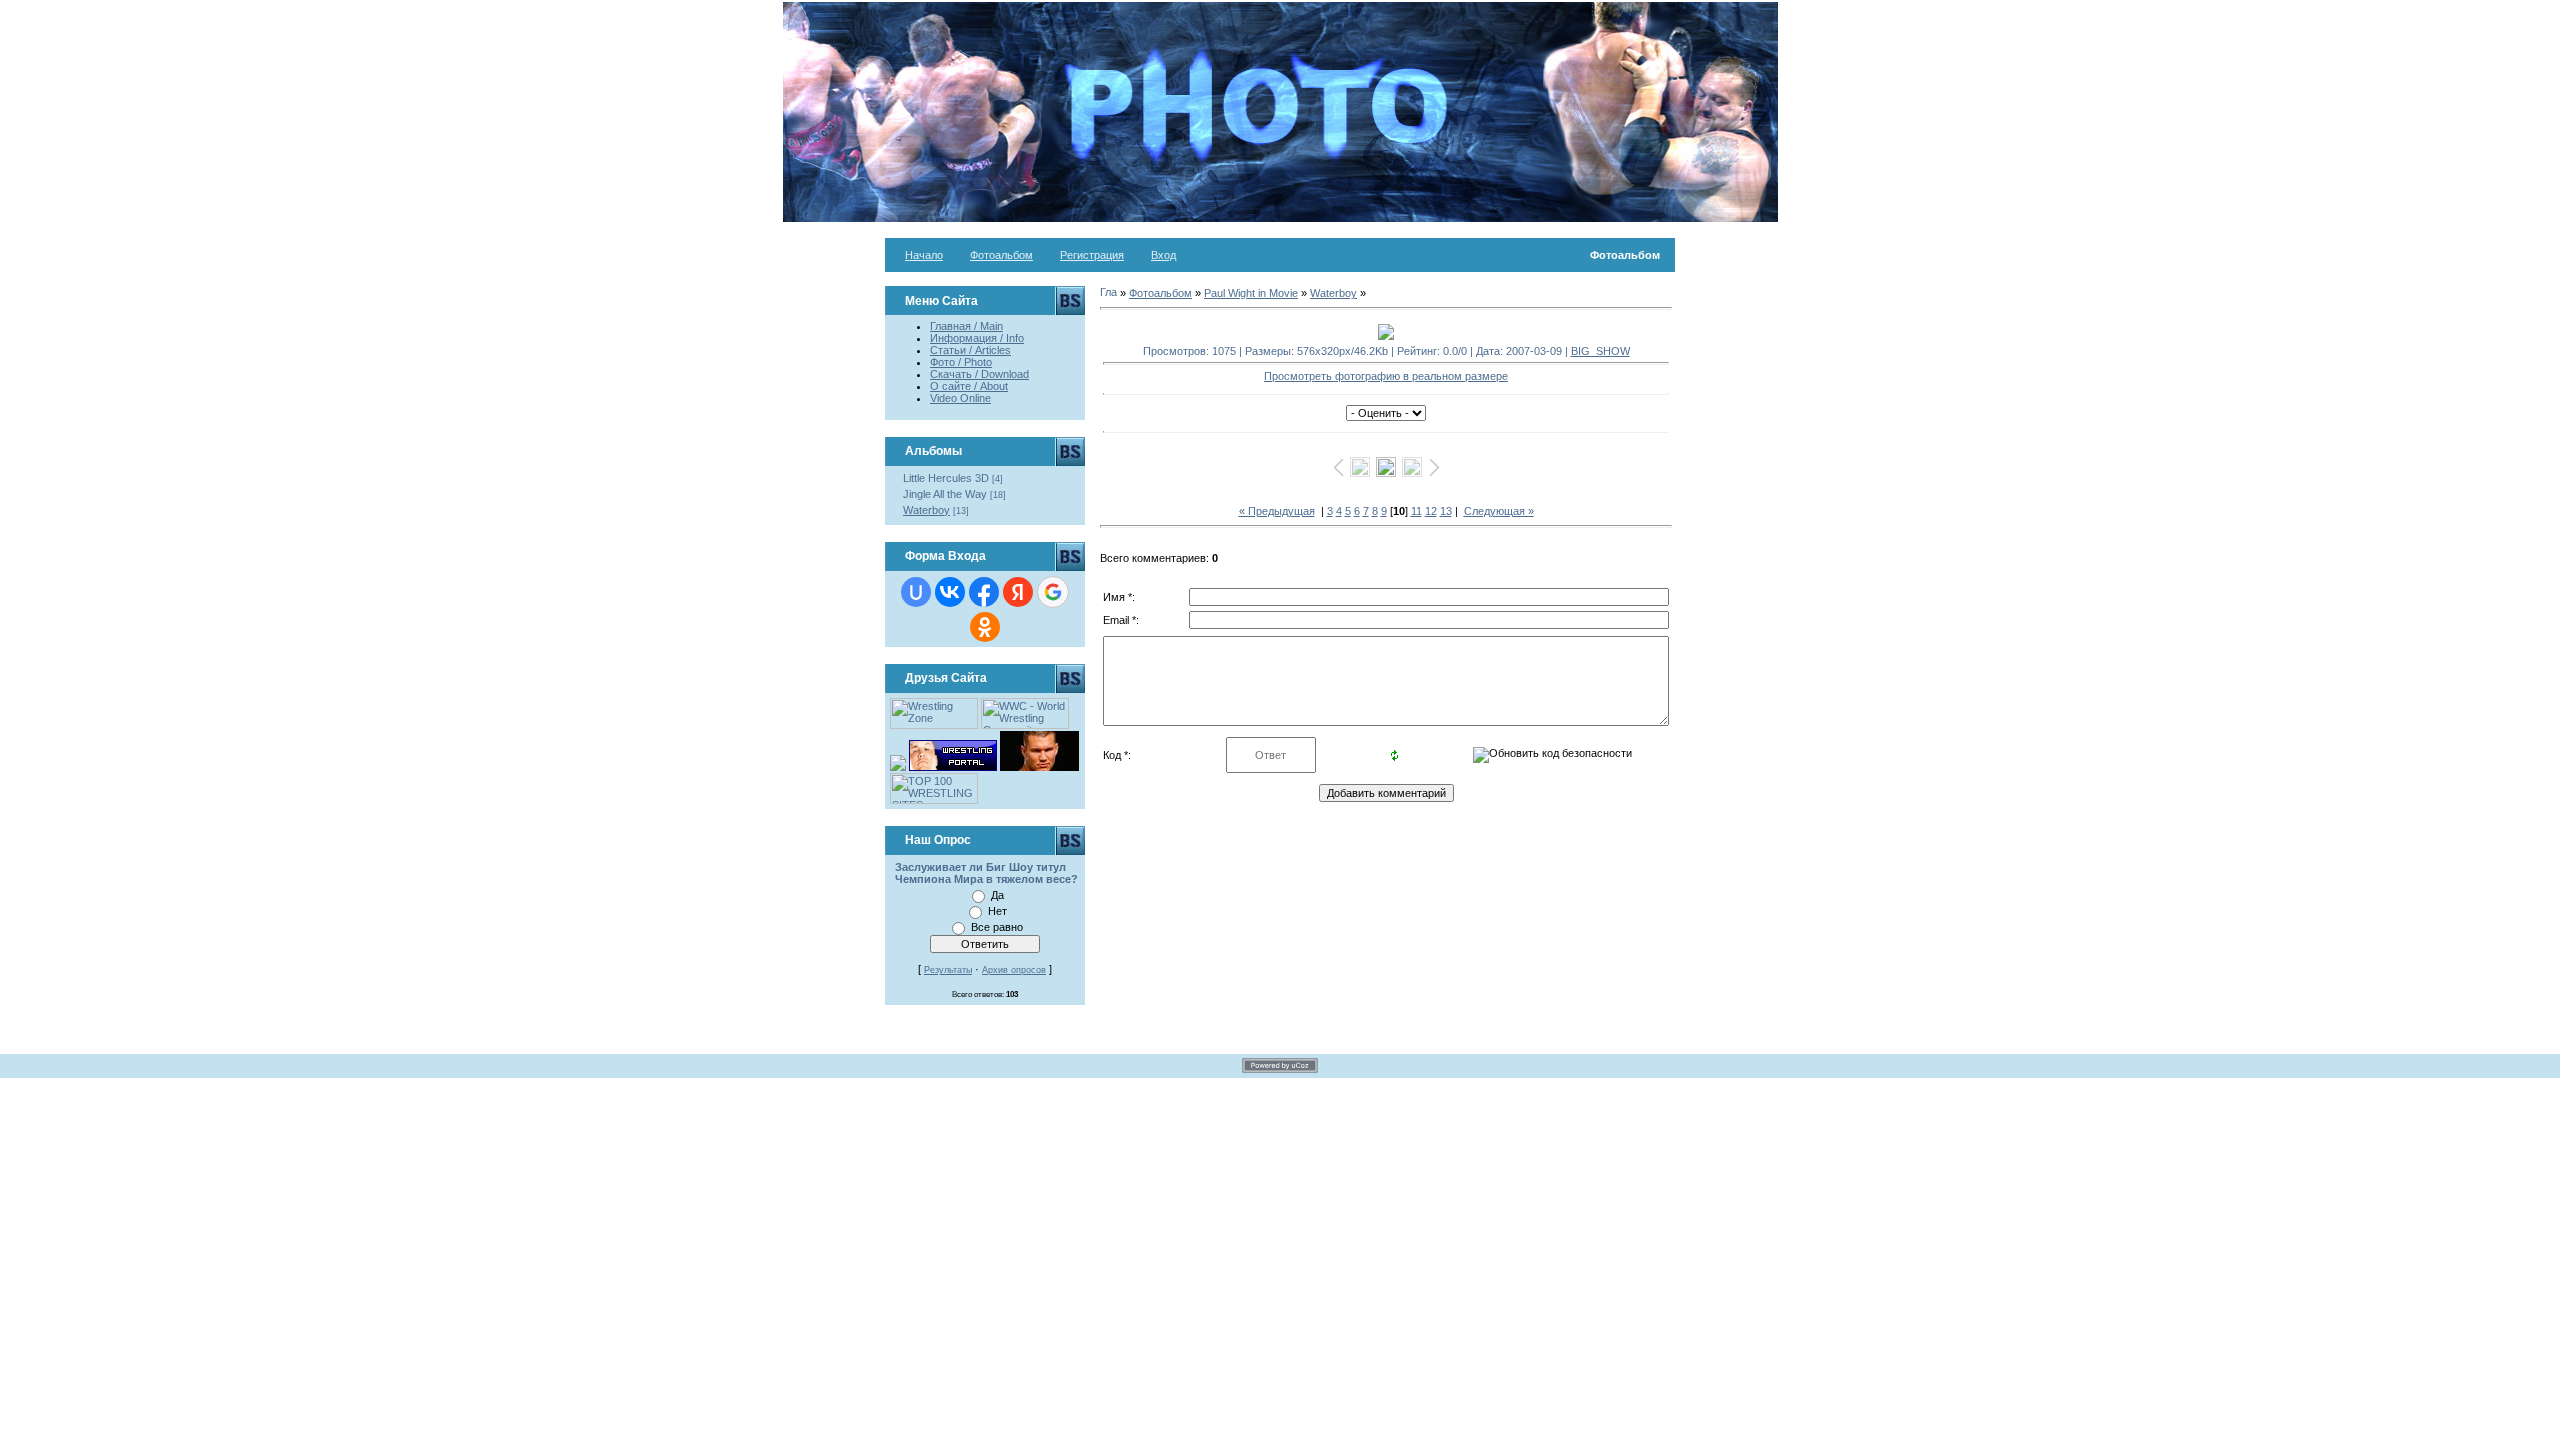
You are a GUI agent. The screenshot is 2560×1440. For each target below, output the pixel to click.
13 (1446, 511)
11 (1416, 511)
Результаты (948, 970)
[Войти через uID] (916, 592)
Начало (924, 255)
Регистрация (1092, 255)
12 (1431, 511)
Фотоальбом (1001, 255)
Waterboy (926, 510)
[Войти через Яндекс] (1018, 592)
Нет (997, 911)
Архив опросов (1014, 970)
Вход (1163, 255)
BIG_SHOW (1600, 351)
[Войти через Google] (1053, 592)
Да (997, 895)
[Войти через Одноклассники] (985, 627)
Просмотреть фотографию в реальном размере (1386, 376)
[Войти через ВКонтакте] (950, 592)
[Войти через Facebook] (984, 592)
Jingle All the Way (945, 494)
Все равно (997, 927)
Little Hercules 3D (946, 478)
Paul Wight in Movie (1251, 293)
